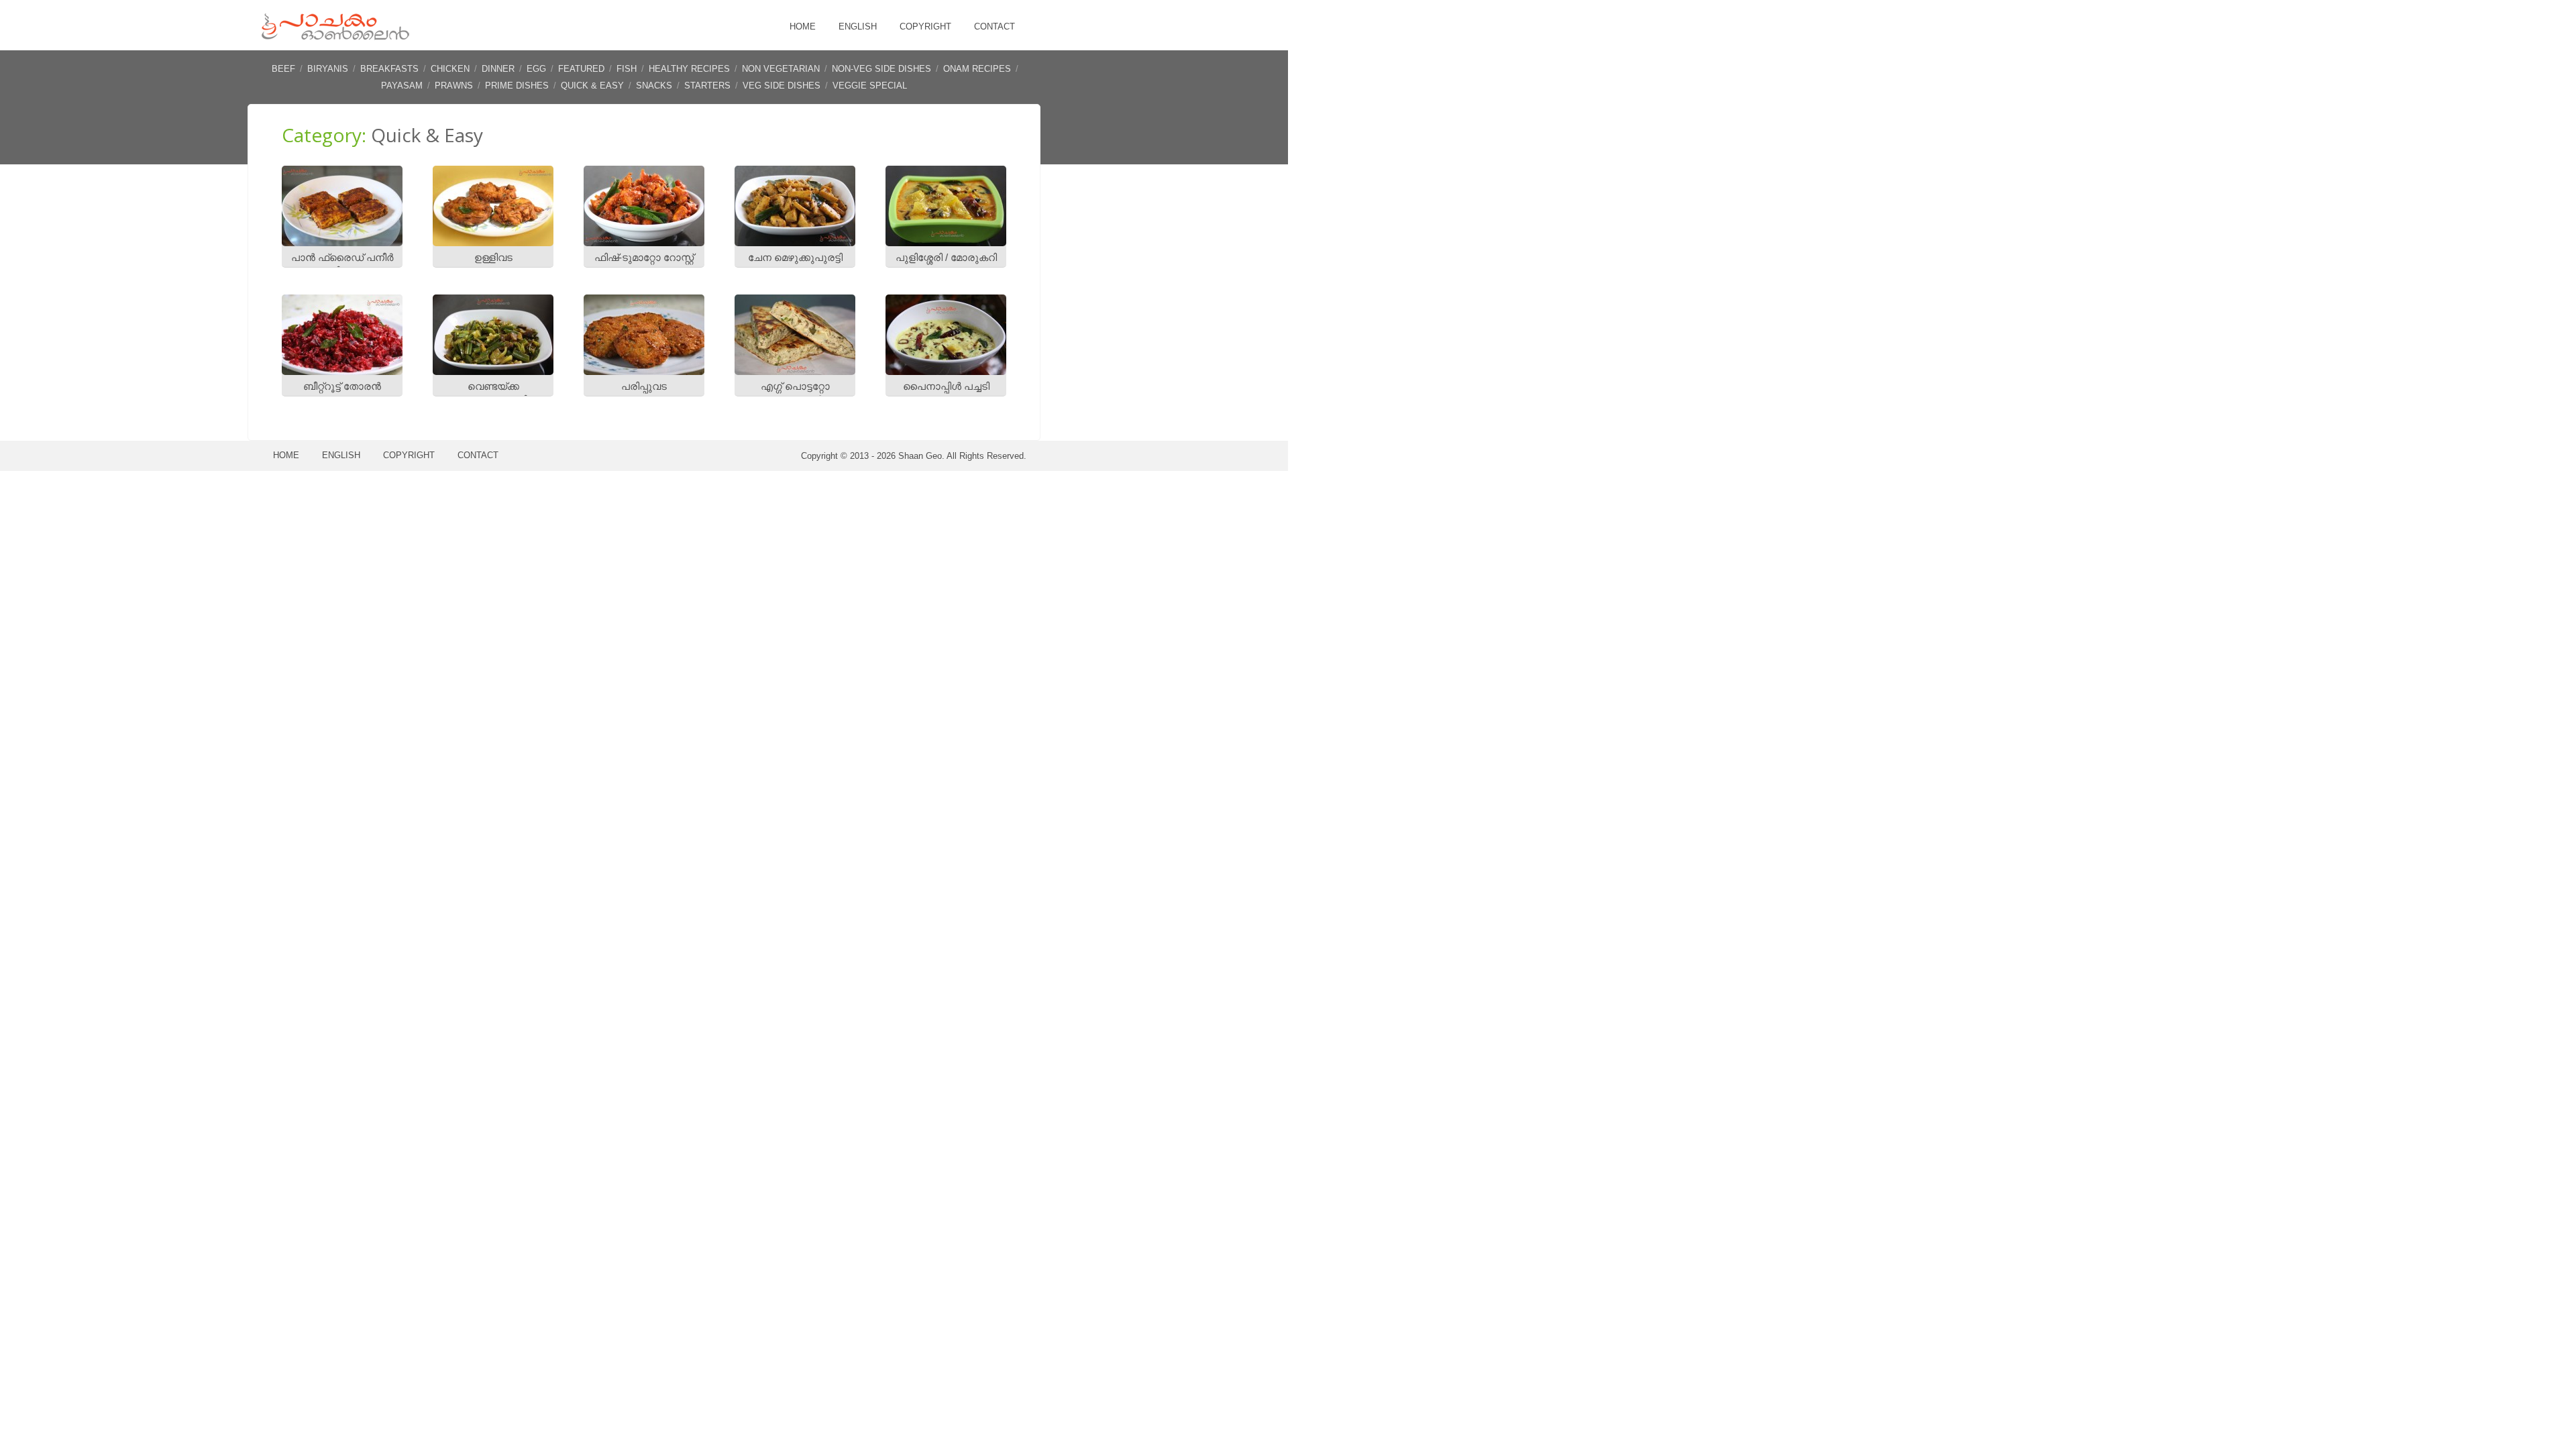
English (858, 26)
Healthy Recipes (689, 69)
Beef (283, 69)
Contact (995, 26)
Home (803, 26)
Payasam (402, 86)
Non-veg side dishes (881, 69)
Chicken (450, 69)
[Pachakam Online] (335, 37)
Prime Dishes (517, 86)
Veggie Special (870, 86)
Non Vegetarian (781, 69)
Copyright (925, 26)
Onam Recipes (977, 69)
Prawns (454, 86)
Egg (536, 69)
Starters (707, 86)
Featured (581, 69)
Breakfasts (389, 69)
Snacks (654, 86)
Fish (627, 69)
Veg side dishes (782, 86)
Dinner (498, 69)
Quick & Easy (592, 86)
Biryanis (328, 69)
